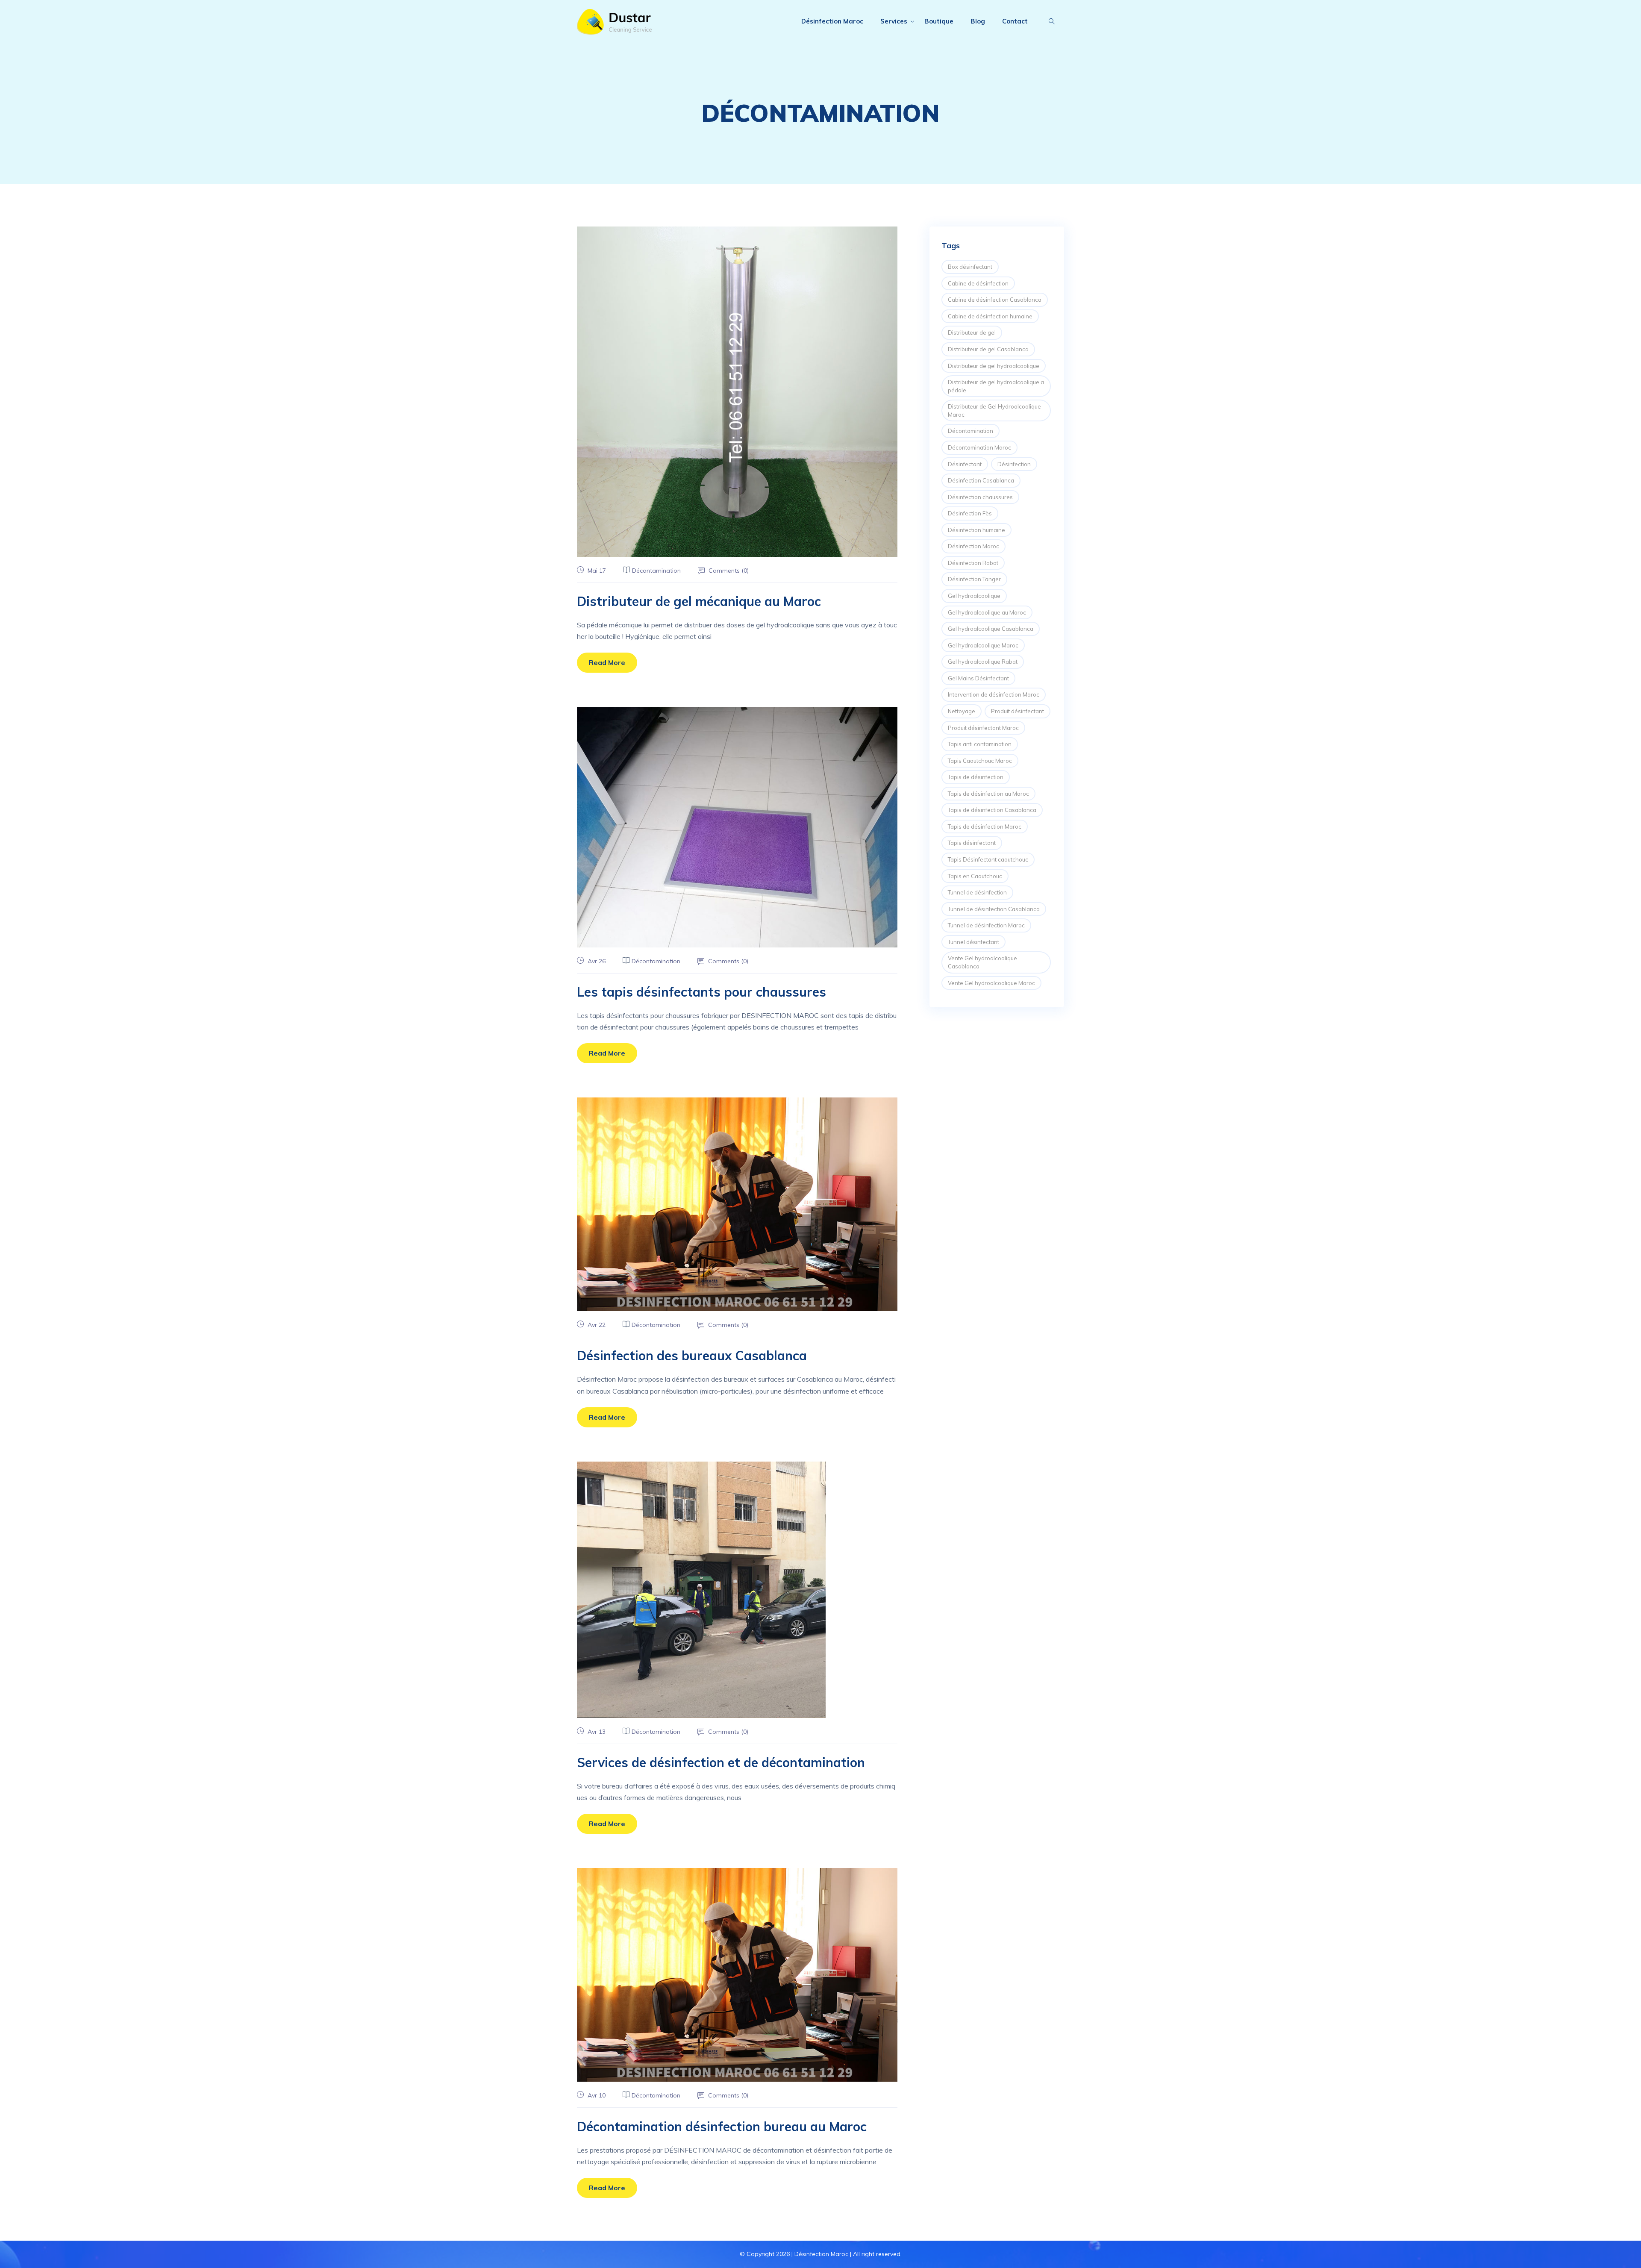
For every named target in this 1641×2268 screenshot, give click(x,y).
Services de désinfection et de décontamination (721, 1762)
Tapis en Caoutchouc (975, 876)
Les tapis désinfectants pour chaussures (701, 992)
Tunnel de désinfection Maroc (986, 925)
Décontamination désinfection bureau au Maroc (722, 2127)
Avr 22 (596, 1325)
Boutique (939, 21)
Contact (1015, 21)
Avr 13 (596, 1732)
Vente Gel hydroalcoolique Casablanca (982, 962)
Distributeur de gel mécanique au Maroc (699, 601)
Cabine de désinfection (978, 283)
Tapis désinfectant (972, 843)
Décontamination (656, 571)
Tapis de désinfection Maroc (985, 827)
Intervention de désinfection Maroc (994, 694)
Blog (978, 21)
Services (894, 21)
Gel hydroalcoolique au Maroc (987, 612)
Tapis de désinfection (976, 777)
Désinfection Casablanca (981, 480)
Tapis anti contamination (980, 744)
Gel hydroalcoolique (974, 596)
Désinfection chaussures (980, 497)
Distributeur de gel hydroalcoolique (994, 366)
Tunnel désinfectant (973, 942)
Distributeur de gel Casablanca (988, 349)
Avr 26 (596, 961)
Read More (607, 662)
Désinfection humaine (976, 530)
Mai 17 (596, 571)
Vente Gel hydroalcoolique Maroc (991, 983)
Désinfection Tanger (974, 579)
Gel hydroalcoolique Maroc (983, 645)
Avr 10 (596, 2095)
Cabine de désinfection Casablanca (995, 300)
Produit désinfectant (1018, 711)
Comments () (728, 571)
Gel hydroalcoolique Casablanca (991, 629)
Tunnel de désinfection (977, 892)
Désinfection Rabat (973, 563)
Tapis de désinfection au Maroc (988, 794)
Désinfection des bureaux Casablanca (692, 1356)
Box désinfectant (970, 267)
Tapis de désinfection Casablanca (992, 810)
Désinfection (1014, 464)
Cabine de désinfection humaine (990, 316)
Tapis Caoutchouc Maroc (980, 761)
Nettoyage (962, 711)
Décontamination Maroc (979, 447)
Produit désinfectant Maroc (983, 728)
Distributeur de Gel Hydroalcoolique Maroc (994, 410)
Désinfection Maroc (832, 21)
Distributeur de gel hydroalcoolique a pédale (996, 386)
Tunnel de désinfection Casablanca (994, 909)
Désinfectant (965, 464)
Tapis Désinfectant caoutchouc (988, 859)
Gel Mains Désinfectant (978, 678)
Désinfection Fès (970, 513)
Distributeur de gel (972, 332)
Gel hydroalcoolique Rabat (983, 662)
